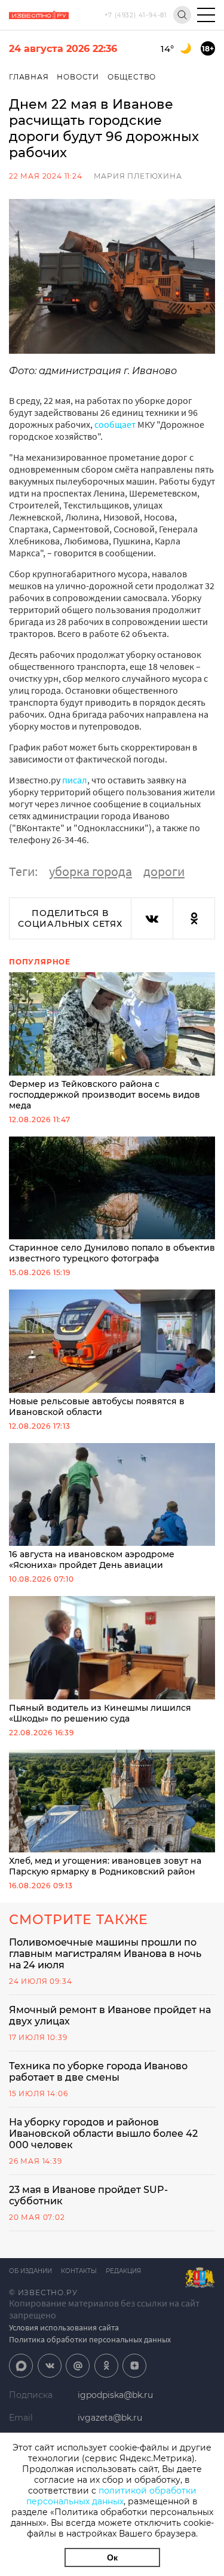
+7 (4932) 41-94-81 (136, 15)
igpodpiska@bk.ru (115, 2395)
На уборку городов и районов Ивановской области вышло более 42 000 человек (103, 2134)
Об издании (30, 2271)
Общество (132, 77)
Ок (112, 2557)
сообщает (115, 424)
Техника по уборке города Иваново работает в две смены (98, 2072)
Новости (78, 77)
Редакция (123, 2271)
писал (75, 780)
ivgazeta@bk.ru (110, 2418)
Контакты (79, 2271)
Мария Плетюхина (138, 176)
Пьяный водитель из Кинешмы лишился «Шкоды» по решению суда (100, 1713)
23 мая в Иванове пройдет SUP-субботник (88, 2195)
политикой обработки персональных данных (111, 2496)
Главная (29, 77)
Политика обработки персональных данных (90, 2339)
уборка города (90, 871)
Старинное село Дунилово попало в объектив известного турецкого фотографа (112, 1253)
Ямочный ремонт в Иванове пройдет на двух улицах (110, 2016)
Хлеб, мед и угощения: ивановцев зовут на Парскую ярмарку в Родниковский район (105, 1866)
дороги (164, 871)
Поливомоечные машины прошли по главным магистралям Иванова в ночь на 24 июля (105, 1954)
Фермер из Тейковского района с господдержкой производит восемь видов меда (105, 1095)
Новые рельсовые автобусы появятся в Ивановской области (97, 1407)
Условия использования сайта (64, 2327)
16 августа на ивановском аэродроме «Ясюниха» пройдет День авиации (92, 1560)
